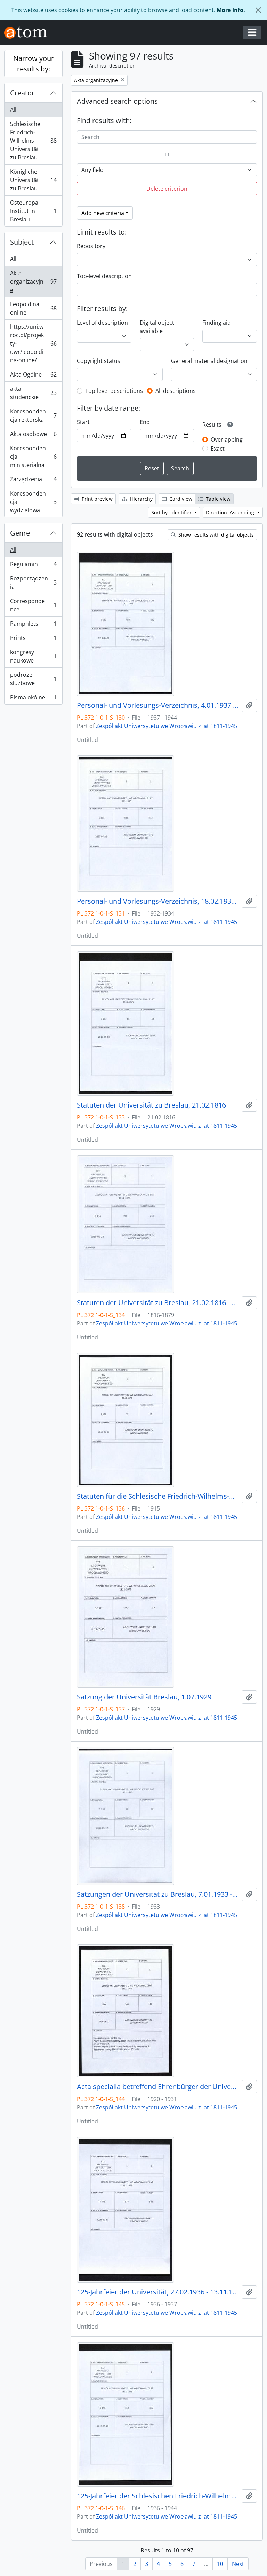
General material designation (209, 361)
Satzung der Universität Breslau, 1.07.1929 (144, 1697)
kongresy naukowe (33, 656)
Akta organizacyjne (33, 282)
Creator (22, 93)
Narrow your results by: (34, 64)
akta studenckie (33, 393)
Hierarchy (141, 499)
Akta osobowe (33, 436)
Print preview (96, 499)
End (145, 422)
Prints (33, 640)
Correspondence (33, 605)
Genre (20, 533)
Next (238, 2564)
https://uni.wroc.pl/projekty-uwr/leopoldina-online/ (33, 343)
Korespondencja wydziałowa (33, 502)
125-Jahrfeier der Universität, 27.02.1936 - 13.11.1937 (158, 2292)
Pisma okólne (33, 699)
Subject (22, 242)
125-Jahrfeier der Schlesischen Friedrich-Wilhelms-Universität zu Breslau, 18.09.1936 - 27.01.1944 (158, 2496)
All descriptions (176, 391)
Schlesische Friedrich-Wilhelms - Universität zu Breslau (33, 141)
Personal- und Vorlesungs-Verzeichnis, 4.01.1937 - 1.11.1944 (158, 705)
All (13, 110)
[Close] (258, 10)
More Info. (231, 10)
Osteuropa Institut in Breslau (33, 211)
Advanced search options (117, 101)
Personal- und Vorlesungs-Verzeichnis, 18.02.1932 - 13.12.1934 (158, 901)
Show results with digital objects (215, 535)
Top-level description (104, 276)
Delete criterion (167, 189)
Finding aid (217, 323)
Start (83, 422)
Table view (217, 499)
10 (220, 2564)
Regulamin (33, 566)
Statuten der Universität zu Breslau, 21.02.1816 (151, 1105)
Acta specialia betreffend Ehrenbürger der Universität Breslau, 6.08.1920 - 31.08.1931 (158, 2087)
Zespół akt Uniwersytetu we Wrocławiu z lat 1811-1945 (167, 726)
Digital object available (157, 327)
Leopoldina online (33, 308)
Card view (180, 499)
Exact (218, 449)
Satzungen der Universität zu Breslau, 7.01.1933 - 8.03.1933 (158, 1894)
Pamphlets (33, 625)
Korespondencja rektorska (33, 415)
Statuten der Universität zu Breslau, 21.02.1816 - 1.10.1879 (158, 1303)
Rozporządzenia (33, 582)
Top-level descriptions (114, 391)
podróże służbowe (33, 679)
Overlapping (227, 439)
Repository (91, 246)
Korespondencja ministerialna (33, 457)
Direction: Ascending (231, 512)
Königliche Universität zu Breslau (33, 180)
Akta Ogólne (33, 376)
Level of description (102, 323)
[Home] (29, 33)
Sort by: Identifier (172, 512)
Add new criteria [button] (103, 213)
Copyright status (99, 361)
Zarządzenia (33, 481)
